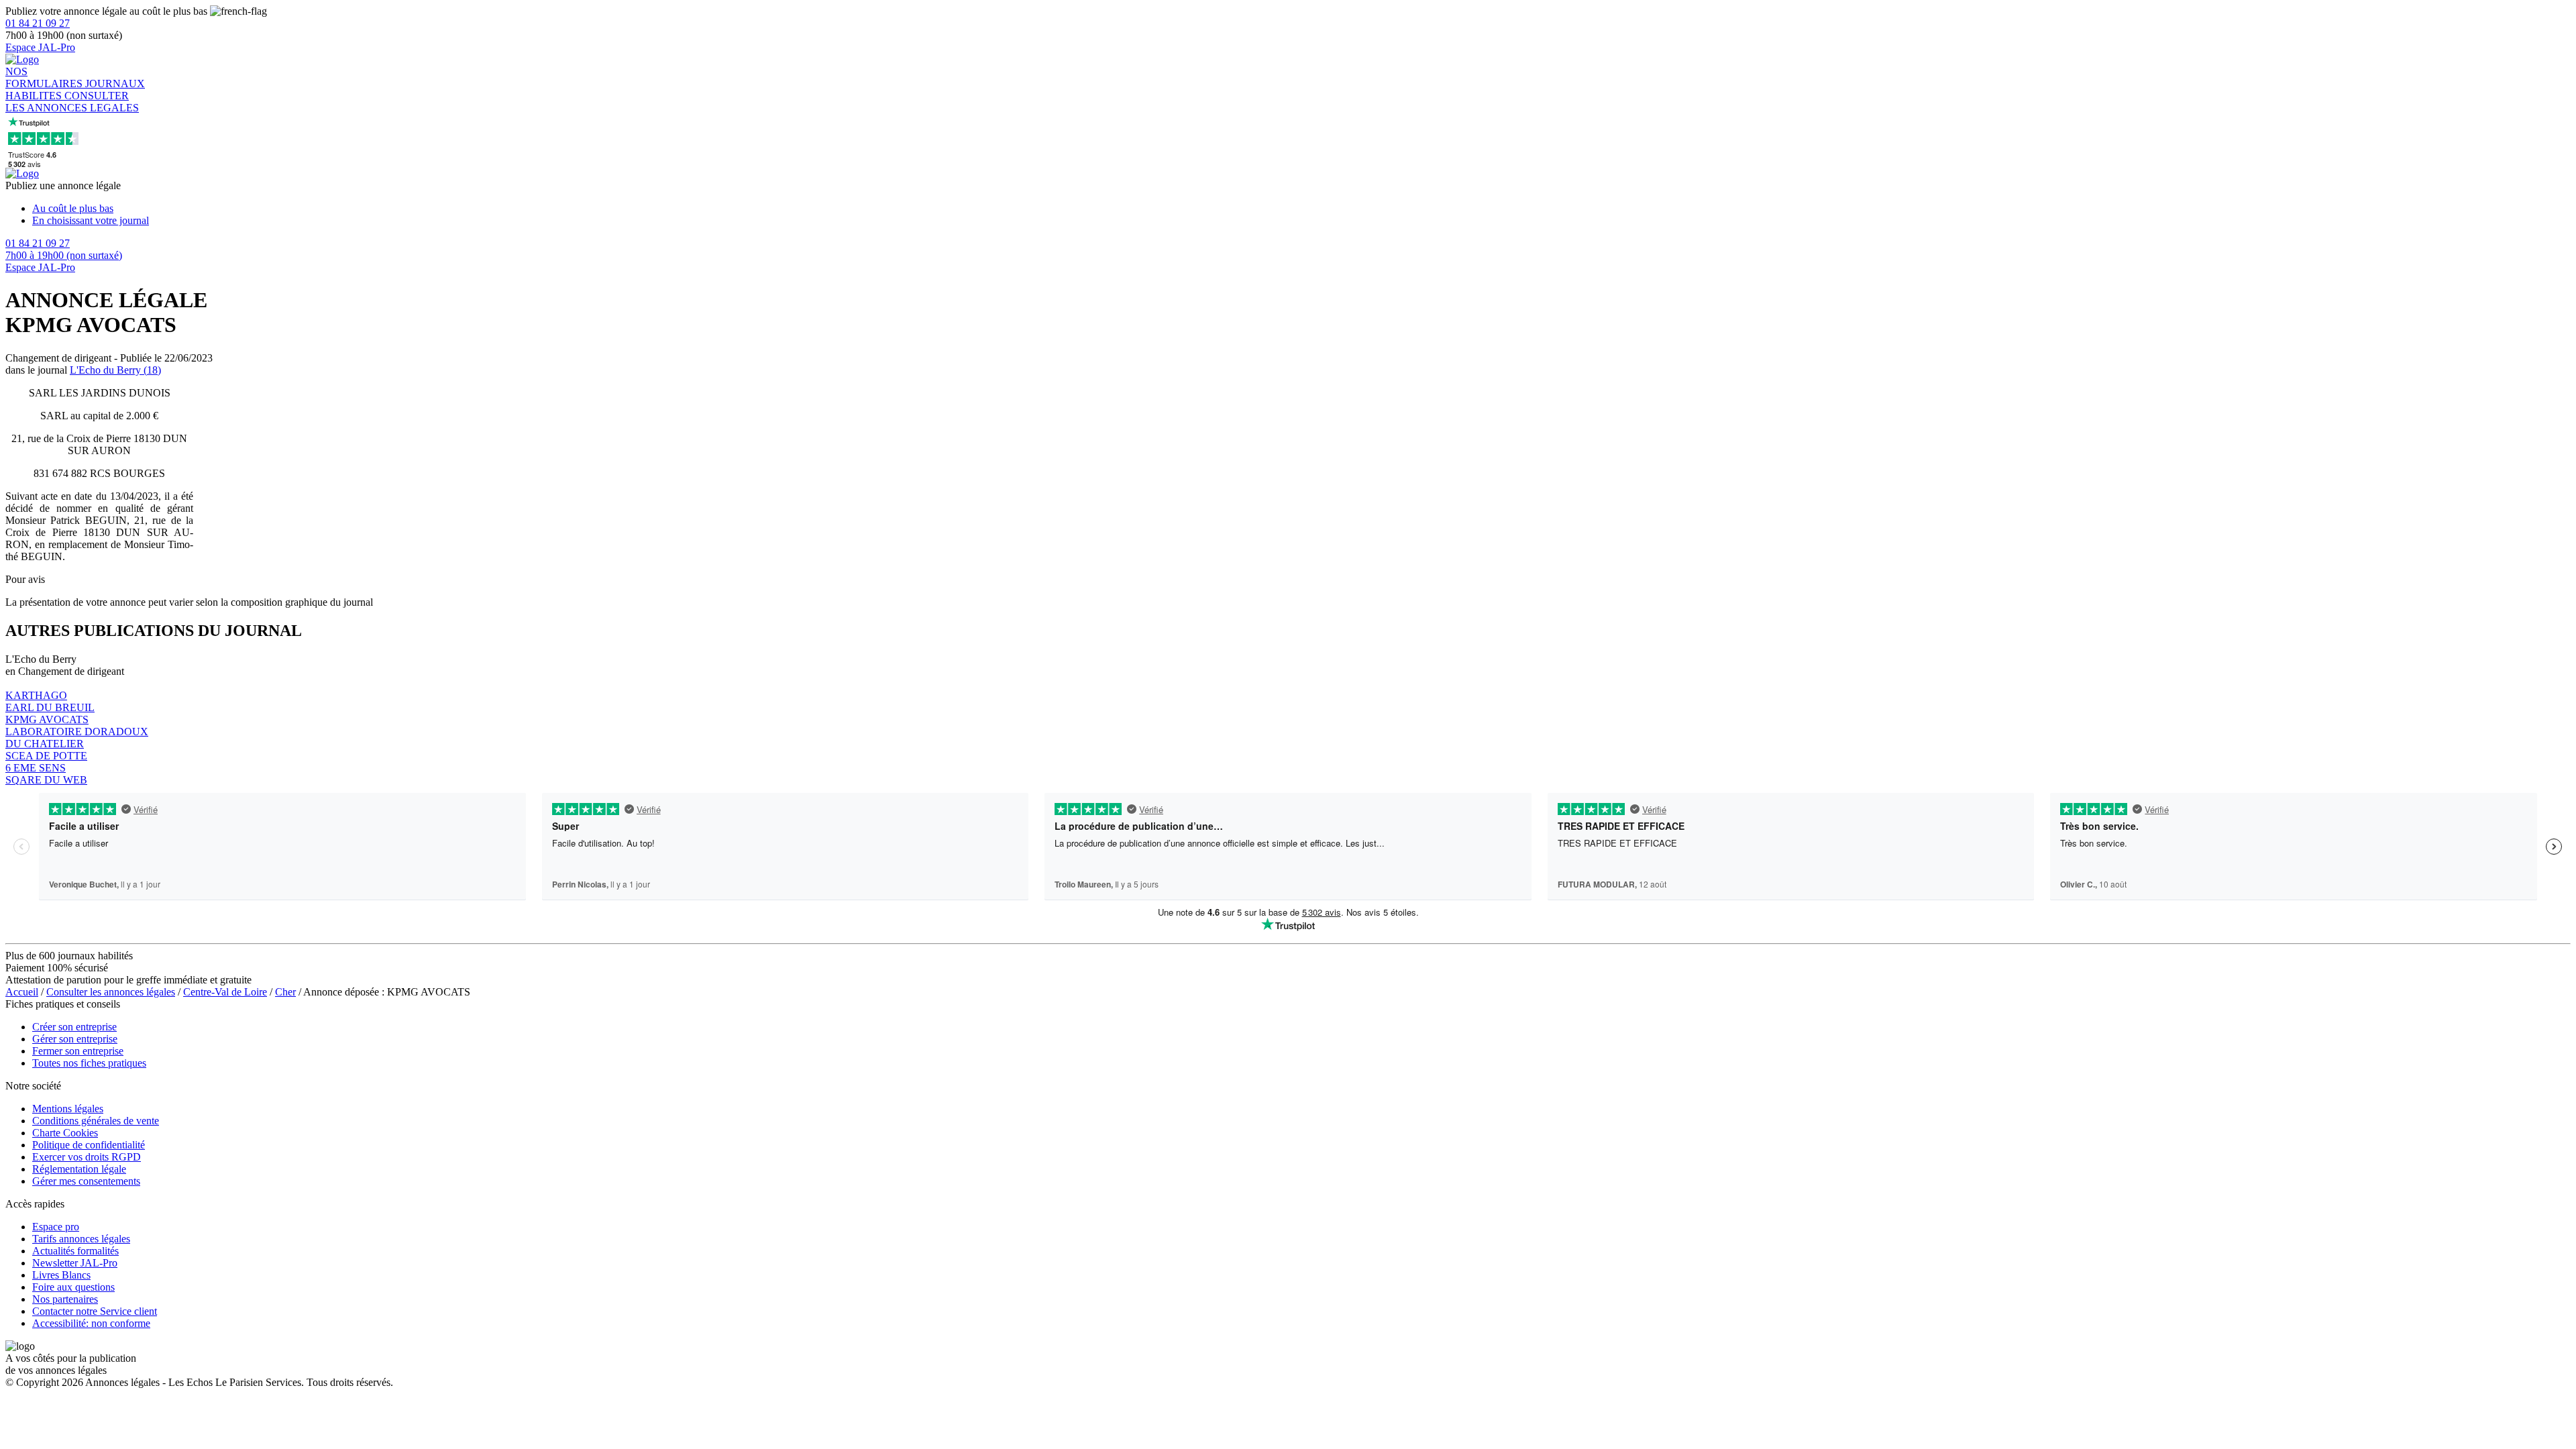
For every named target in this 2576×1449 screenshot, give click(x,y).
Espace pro (56, 1227)
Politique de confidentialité (89, 1145)
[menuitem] (1301, 209)
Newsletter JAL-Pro (75, 1263)
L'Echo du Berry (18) (115, 370)
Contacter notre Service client (95, 1311)
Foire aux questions (73, 1287)
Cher (285, 992)
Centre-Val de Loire (225, 992)
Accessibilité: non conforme (91, 1323)
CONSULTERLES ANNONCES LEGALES (72, 102)
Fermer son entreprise (78, 1051)
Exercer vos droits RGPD (87, 1157)
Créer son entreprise (74, 1027)
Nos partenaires (65, 1299)
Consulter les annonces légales (111, 992)
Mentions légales (68, 1109)
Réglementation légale (79, 1169)
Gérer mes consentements (86, 1181)
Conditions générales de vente (96, 1121)
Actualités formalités (75, 1251)
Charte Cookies (65, 1133)
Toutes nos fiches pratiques (89, 1063)
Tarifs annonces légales (81, 1239)
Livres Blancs (61, 1275)
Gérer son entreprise (75, 1039)
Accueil (22, 992)
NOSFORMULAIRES (45, 77)
